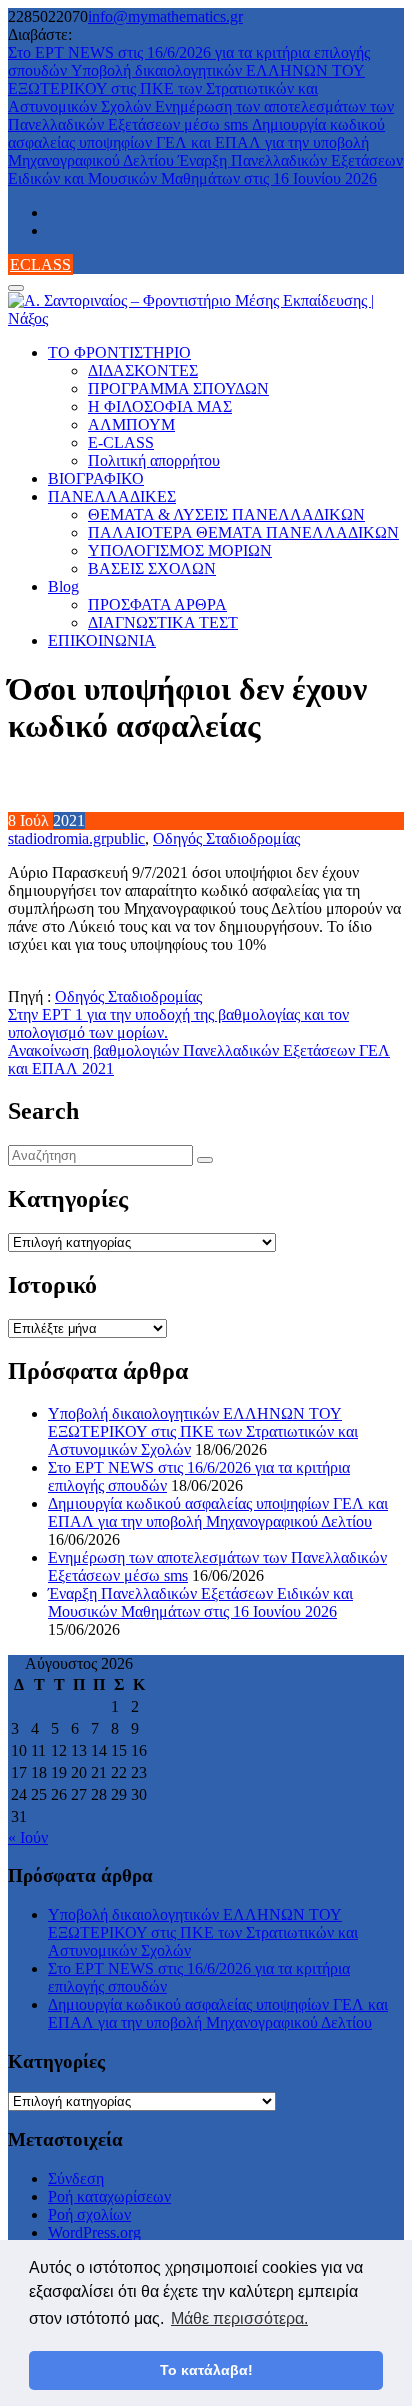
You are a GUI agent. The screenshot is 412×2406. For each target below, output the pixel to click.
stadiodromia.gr (57, 838)
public (125, 838)
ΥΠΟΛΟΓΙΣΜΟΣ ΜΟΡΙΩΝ (180, 550)
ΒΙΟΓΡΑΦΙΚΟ (96, 478)
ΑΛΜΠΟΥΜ (131, 424)
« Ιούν (28, 1837)
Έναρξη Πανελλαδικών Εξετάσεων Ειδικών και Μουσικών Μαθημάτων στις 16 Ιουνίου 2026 (205, 169)
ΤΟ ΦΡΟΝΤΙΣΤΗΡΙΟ (119, 352)
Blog (63, 586)
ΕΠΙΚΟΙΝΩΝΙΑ (102, 640)
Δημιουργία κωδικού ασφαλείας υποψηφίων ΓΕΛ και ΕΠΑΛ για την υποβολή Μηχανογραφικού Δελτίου (196, 142)
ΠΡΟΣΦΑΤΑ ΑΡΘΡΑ (157, 604)
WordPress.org (94, 2232)
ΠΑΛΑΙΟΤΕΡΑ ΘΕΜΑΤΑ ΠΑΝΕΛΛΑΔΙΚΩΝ (243, 532)
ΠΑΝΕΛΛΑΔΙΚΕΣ (112, 496)
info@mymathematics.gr (165, 16)
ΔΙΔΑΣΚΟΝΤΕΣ (143, 370)
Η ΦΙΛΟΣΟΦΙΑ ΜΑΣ (160, 406)
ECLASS (40, 264)
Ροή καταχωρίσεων (109, 2196)
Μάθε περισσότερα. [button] (239, 2318)
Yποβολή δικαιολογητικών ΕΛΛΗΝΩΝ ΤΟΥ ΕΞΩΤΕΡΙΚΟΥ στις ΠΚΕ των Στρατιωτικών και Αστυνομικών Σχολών (186, 88)
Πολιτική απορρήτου (154, 460)
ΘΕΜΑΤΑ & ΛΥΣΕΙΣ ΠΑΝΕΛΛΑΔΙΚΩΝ (226, 514)
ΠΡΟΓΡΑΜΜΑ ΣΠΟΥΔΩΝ (178, 388)
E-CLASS (121, 442)
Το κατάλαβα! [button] (206, 2370)
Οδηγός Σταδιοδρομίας (226, 838)
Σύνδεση (76, 2178)
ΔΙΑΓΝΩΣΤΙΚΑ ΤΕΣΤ (163, 622)
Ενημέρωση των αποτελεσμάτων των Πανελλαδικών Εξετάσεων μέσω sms (201, 115)
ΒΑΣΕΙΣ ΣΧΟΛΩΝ (152, 568)
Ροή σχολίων (89, 2214)
